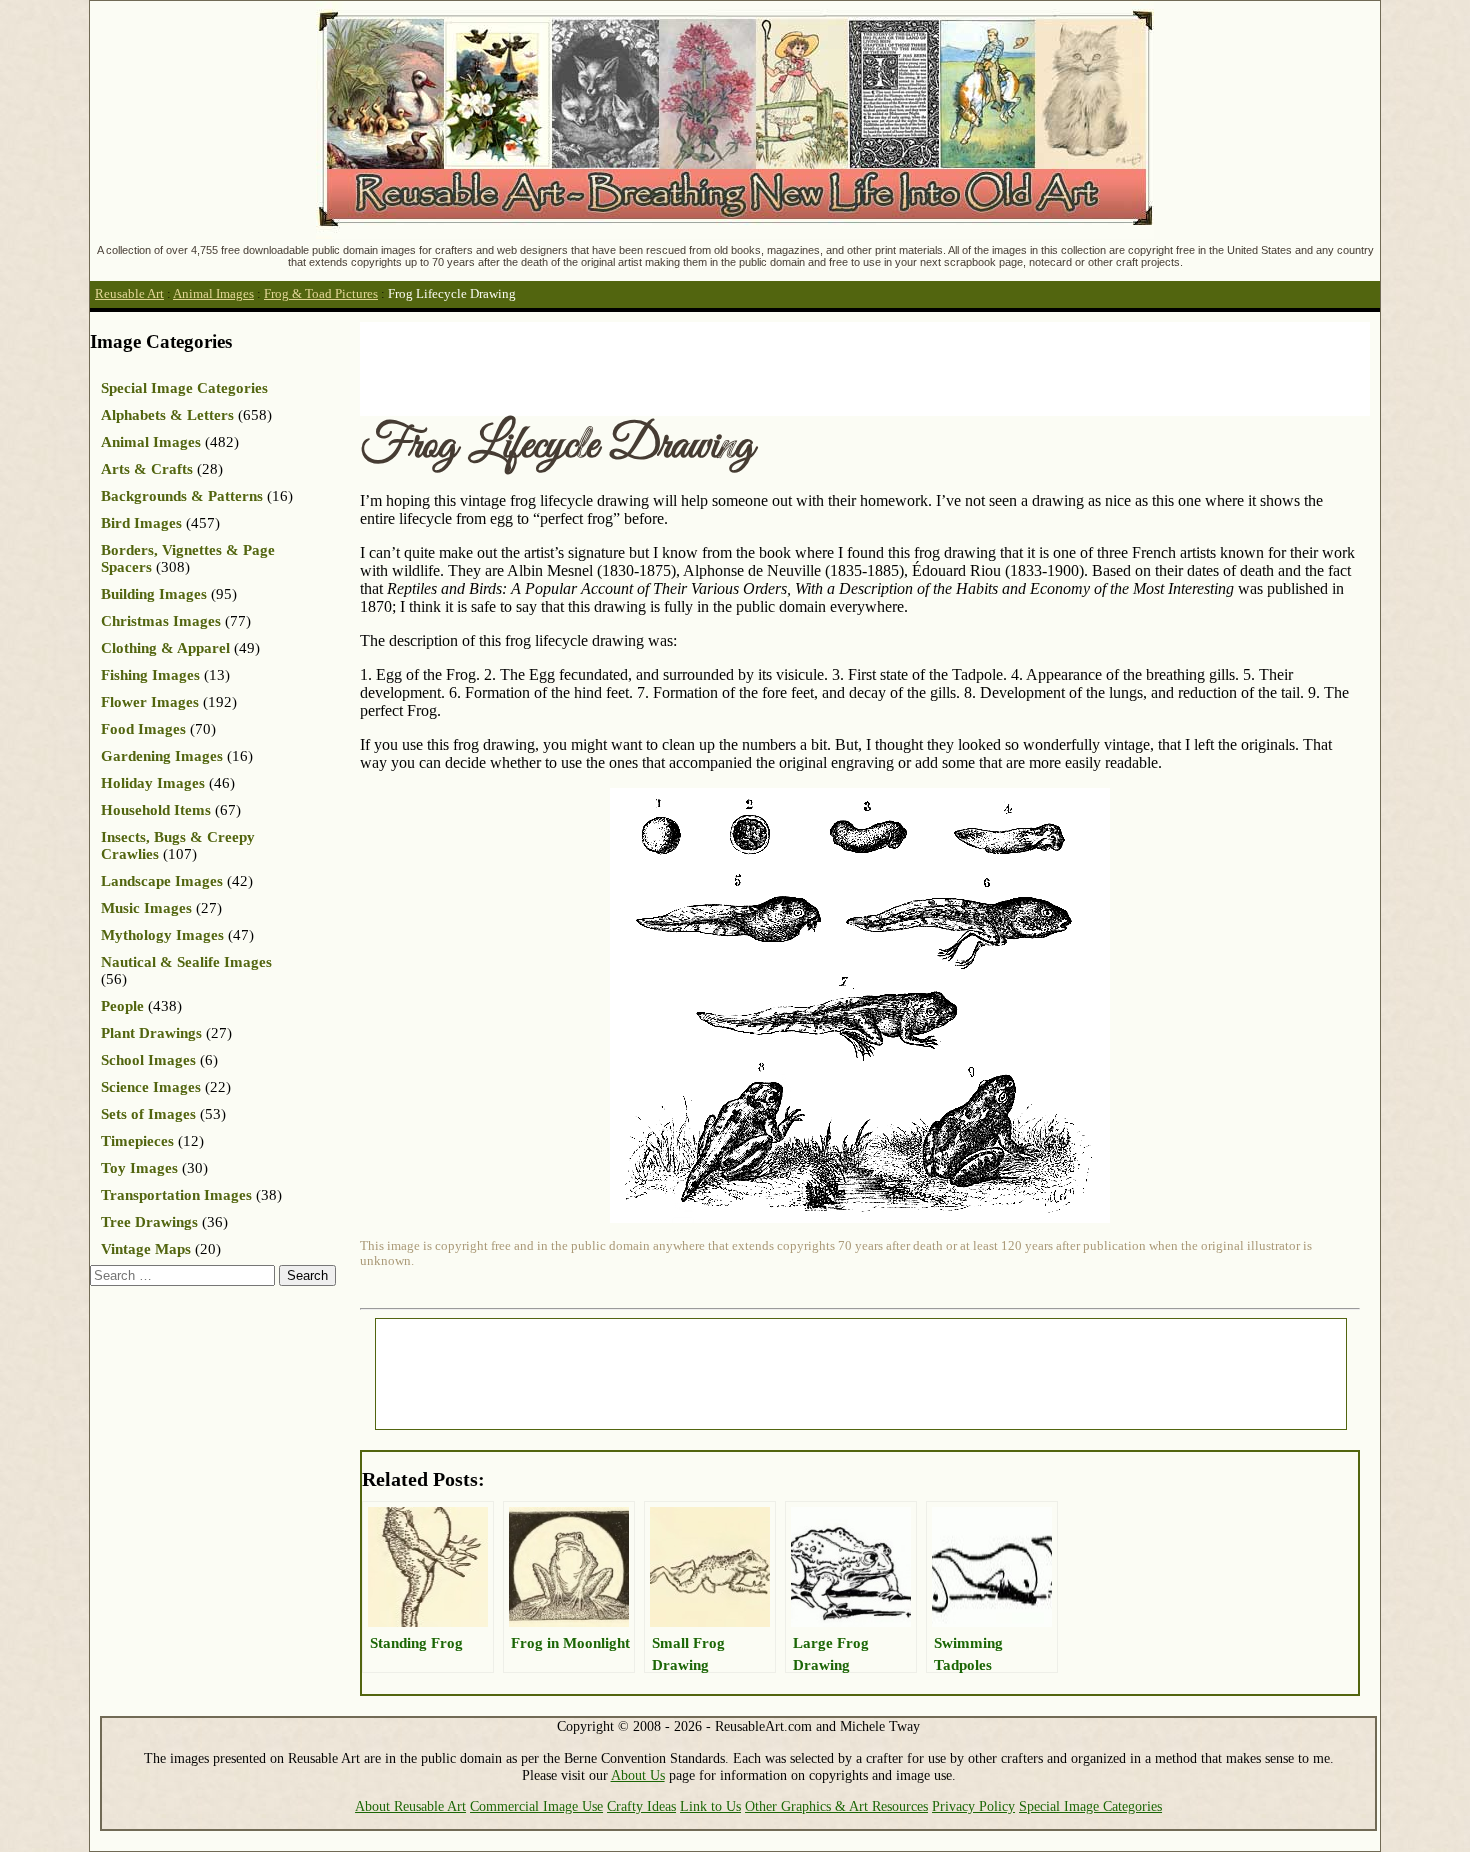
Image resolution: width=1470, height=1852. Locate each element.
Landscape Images (162, 881)
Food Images (143, 729)
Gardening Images (162, 756)
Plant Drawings (151, 1033)
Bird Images (141, 523)
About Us (638, 1775)
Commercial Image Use (536, 1806)
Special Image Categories (184, 388)
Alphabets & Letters (167, 415)
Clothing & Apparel (165, 648)
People (122, 1006)
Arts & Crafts (147, 469)
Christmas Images (161, 621)
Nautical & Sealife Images (186, 962)
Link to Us (710, 1806)
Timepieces (137, 1141)
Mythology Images (162, 935)
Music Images (146, 908)
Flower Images (150, 702)
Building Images (154, 594)
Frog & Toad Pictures (321, 294)
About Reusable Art (410, 1806)
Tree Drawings (149, 1222)
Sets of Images (148, 1114)
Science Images (151, 1087)
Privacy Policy (973, 1806)
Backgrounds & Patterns (182, 496)
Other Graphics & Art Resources (836, 1806)
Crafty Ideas (641, 1806)
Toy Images (139, 1168)
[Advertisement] (724, 367)
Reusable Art (129, 294)
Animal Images (213, 294)
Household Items (156, 810)
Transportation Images (176, 1195)
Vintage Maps (146, 1249)
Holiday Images (153, 783)
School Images (148, 1060)
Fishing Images (150, 675)
